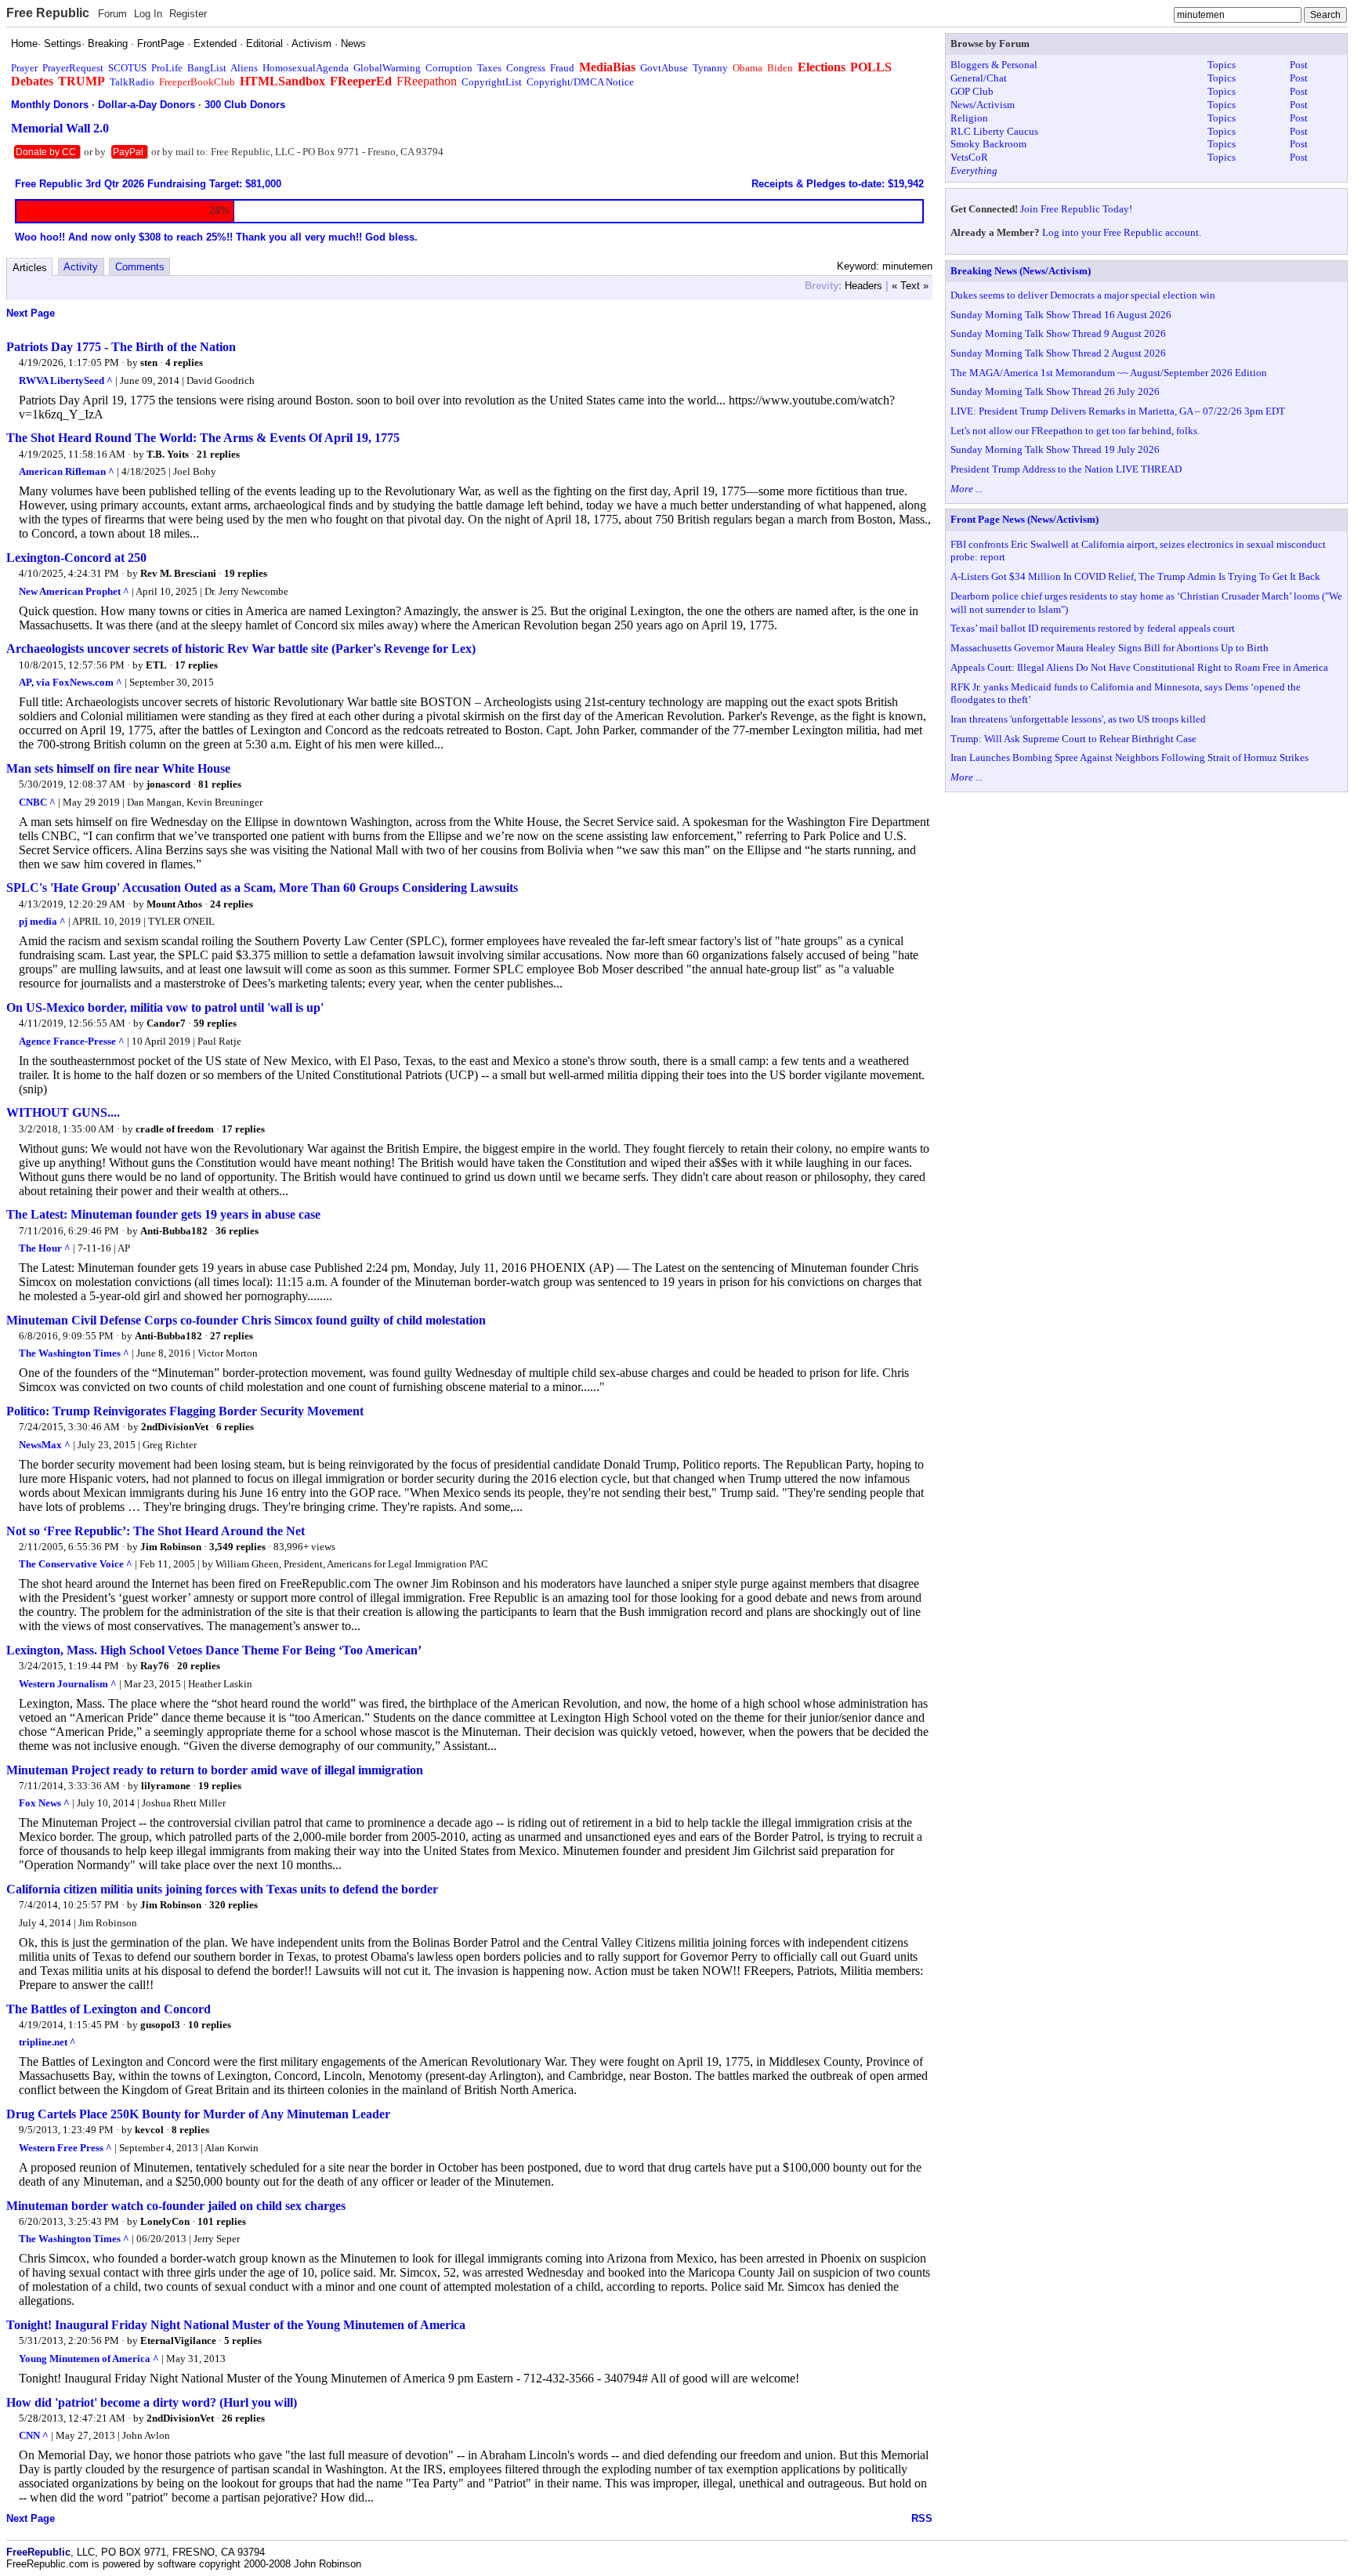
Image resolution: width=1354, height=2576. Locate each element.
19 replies (246, 573)
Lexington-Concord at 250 (76, 558)
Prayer (24, 68)
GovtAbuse (664, 68)
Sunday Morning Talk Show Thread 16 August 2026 (1061, 315)
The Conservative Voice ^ (76, 1564)
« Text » (910, 286)
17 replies (196, 665)
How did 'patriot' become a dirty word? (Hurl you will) (152, 2402)
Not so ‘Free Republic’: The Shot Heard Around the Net (156, 1531)
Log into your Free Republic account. (1122, 232)
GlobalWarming (387, 68)
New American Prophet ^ (74, 591)
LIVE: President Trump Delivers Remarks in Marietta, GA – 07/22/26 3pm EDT (1118, 411)
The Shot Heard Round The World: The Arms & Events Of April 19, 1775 (203, 438)
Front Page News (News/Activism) (1025, 519)
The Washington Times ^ (74, 1353)
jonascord (168, 784)
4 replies (184, 362)
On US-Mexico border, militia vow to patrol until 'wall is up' (165, 1007)
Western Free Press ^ (65, 2148)
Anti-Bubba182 (174, 1231)
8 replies (190, 2130)
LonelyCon (165, 2221)
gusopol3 (160, 2025)
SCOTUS (127, 68)
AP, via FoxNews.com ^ (71, 682)
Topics (1222, 65)
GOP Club (972, 91)
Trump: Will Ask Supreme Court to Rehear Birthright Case (1073, 739)
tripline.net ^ (47, 2042)
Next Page (31, 313)
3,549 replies (237, 1547)
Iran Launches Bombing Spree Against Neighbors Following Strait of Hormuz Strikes (1130, 757)
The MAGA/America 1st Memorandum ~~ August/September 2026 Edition (1109, 373)
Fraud (562, 68)
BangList (207, 68)
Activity (81, 267)
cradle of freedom (175, 1129)
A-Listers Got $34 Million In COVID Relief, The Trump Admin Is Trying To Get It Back (1135, 576)
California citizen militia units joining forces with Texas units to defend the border (222, 1889)
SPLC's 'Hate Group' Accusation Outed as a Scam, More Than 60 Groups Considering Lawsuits (262, 888)
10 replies (210, 2025)
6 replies (235, 1427)
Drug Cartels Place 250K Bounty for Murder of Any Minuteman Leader (198, 2114)
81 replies (220, 784)
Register (188, 14)
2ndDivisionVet (175, 1427)
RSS (922, 2518)
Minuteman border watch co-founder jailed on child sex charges (176, 2206)
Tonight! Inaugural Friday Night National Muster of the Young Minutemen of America (236, 2325)
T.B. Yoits (168, 454)
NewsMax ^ (45, 1445)
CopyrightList (492, 82)
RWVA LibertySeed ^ (66, 380)
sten (149, 362)
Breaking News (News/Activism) (1021, 271)
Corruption (449, 68)
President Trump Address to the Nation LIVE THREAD (1066, 469)
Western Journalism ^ (68, 1684)
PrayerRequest (73, 68)
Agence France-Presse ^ (72, 1041)
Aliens (244, 68)
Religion (969, 118)
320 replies (234, 1905)
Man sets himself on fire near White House (118, 768)
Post (1299, 65)
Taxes (489, 68)
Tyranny (710, 68)
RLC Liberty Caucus (994, 131)
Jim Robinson (171, 1547)
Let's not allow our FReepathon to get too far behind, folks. (1075, 431)
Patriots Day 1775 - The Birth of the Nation (121, 347)
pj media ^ (42, 921)
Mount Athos (174, 904)
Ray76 (155, 1666)
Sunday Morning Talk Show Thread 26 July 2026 (1055, 391)
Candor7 (166, 1023)
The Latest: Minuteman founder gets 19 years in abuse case (163, 1214)
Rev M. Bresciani (178, 573)
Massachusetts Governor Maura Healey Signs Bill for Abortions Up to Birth (1110, 648)
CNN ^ (34, 2435)
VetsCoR (969, 157)
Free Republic (48, 13)
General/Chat (979, 78)
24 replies (232, 904)
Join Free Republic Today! (1076, 209)
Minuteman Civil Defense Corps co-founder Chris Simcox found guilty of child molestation (246, 1320)
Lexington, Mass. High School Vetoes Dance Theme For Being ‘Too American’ (214, 1650)
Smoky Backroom (988, 144)
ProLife (167, 68)
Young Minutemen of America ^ (89, 2359)
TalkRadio (132, 82)
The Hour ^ (45, 1248)
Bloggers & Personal (994, 65)
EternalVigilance (178, 2341)
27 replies (232, 1336)
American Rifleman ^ (67, 471)
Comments (140, 267)
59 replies (215, 1023)
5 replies (243, 2341)
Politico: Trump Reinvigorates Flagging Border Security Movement (185, 1411)
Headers (863, 286)
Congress (526, 68)
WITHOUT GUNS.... (63, 1112)
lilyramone (166, 1786)
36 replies (237, 1231)
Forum (112, 14)
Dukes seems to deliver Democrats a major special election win (1083, 295)
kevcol (149, 2130)
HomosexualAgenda (306, 68)
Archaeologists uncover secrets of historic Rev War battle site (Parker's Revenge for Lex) (241, 649)
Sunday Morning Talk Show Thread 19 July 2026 (1055, 449)
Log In (148, 14)
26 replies (243, 2418)
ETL (156, 665)
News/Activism (983, 105)
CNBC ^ (37, 802)
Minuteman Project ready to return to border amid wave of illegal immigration (215, 1770)
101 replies (222, 2221)
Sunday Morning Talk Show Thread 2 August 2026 (1058, 353)
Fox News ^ (44, 1803)
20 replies (199, 1666)
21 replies (218, 454)
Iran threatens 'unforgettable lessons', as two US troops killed (1078, 719)
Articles (30, 268)
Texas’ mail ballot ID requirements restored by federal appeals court (1093, 628)
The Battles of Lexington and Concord (109, 2009)
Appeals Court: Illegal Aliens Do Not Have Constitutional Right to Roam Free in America (1139, 667)
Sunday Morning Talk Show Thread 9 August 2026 (1058, 333)
